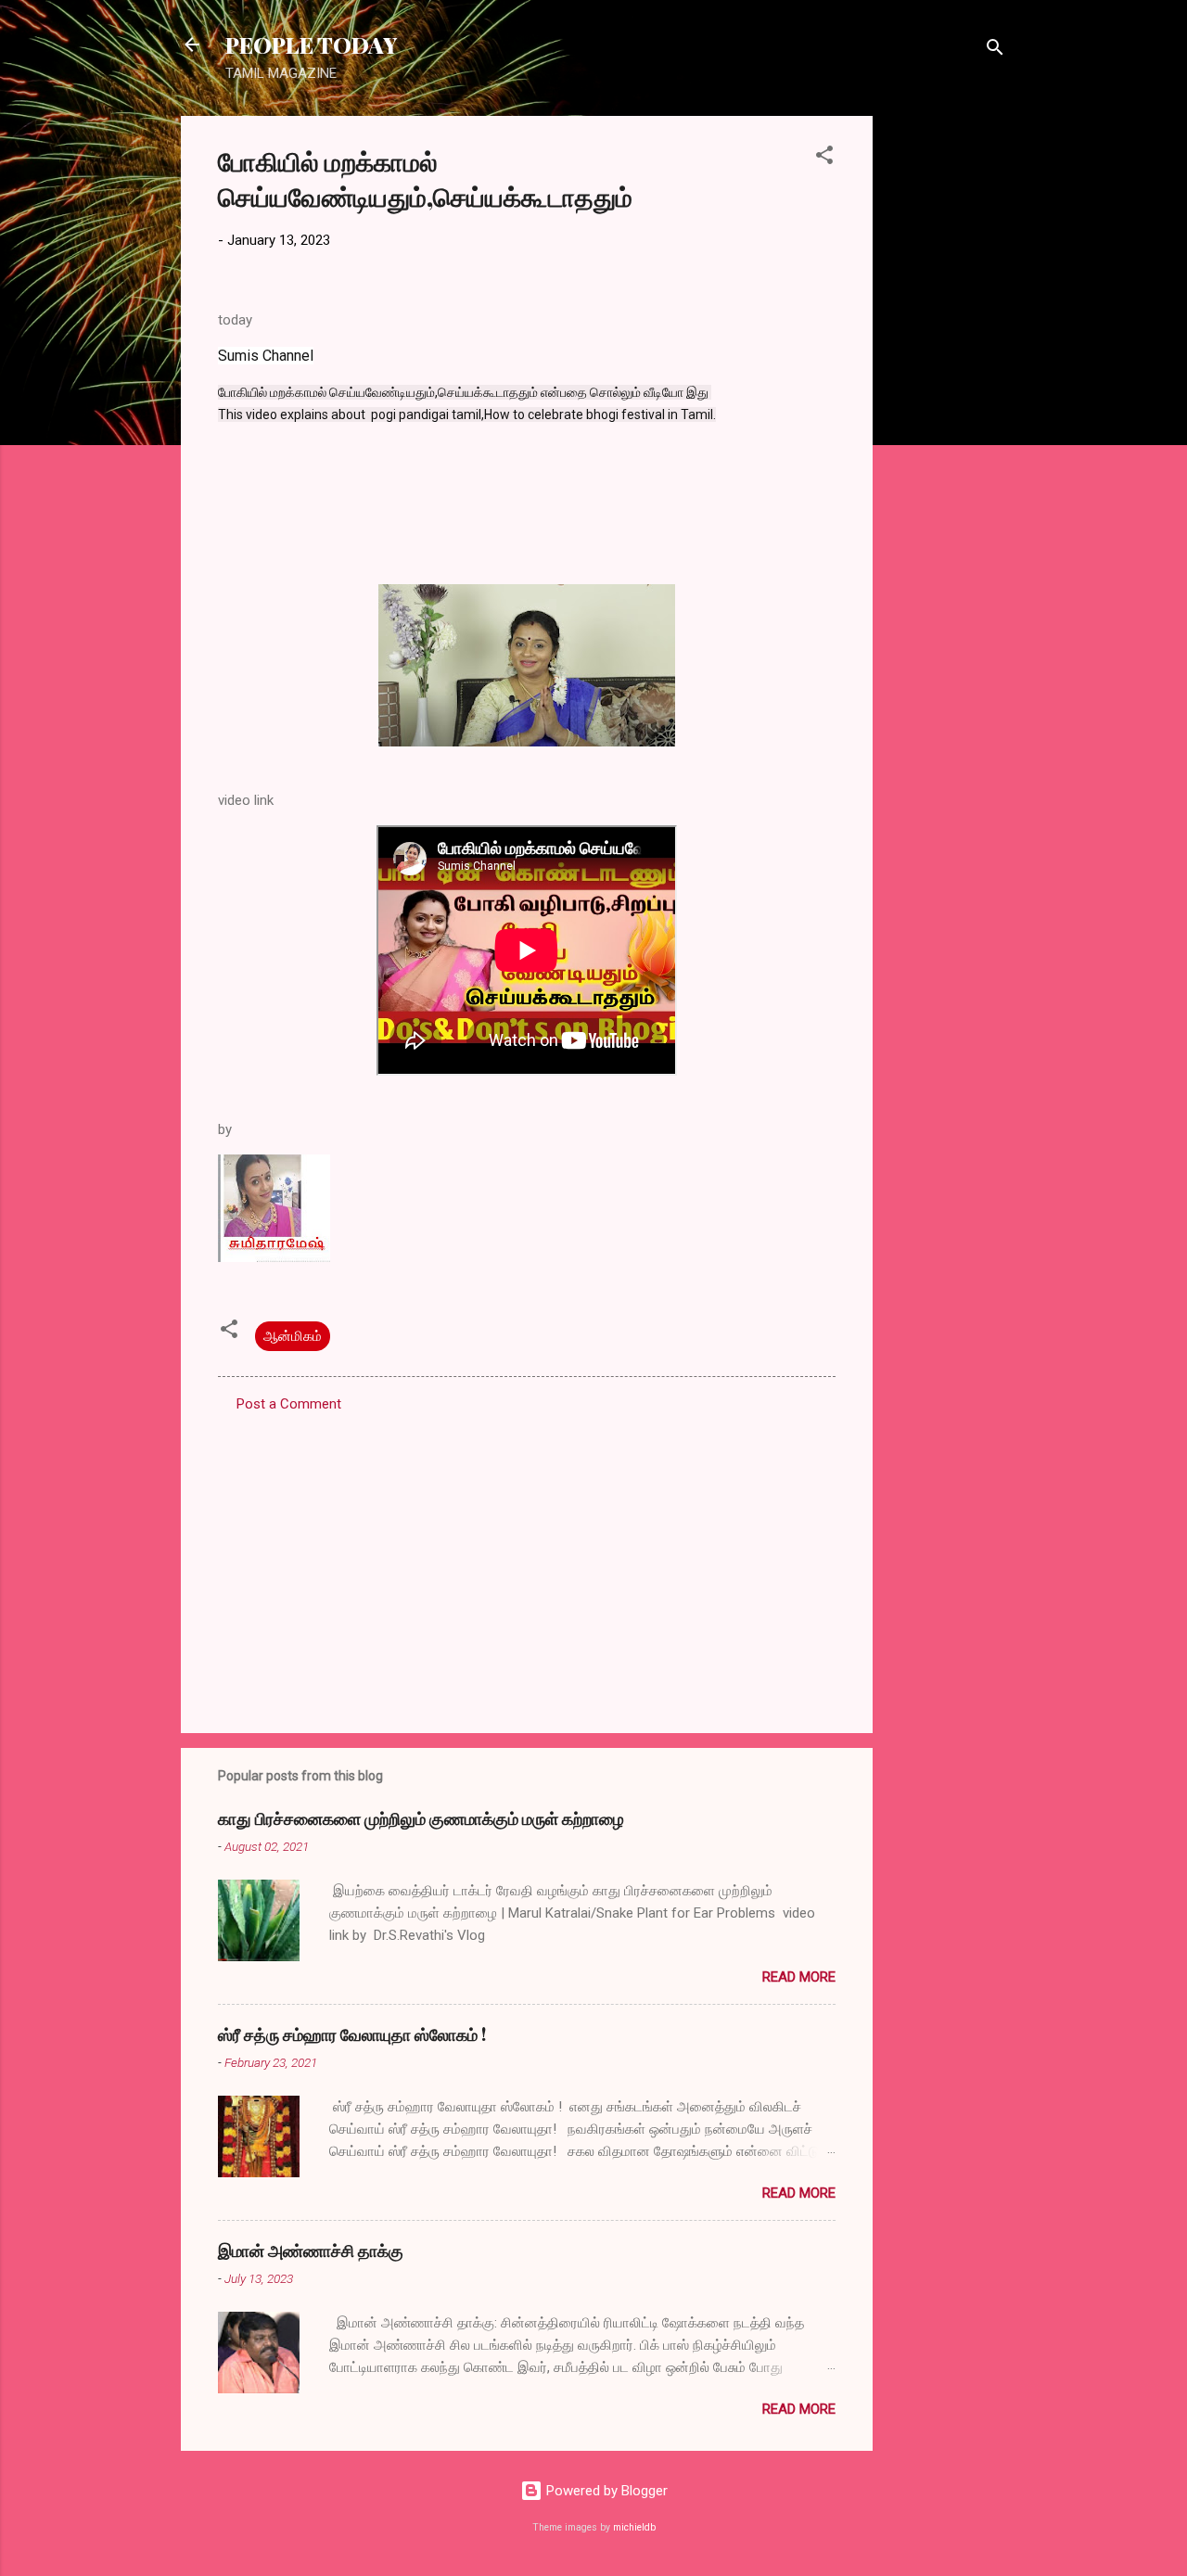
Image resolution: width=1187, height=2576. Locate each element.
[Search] (995, 51)
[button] (824, 158)
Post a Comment (289, 1404)
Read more (799, 1977)
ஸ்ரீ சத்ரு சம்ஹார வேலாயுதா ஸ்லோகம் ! (352, 2034)
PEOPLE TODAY (311, 45)
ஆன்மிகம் (293, 1336)
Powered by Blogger (605, 2491)
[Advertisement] (947, 394)
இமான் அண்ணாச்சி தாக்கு (311, 2251)
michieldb (634, 2527)
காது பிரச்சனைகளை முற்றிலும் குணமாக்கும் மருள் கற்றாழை (421, 1818)
